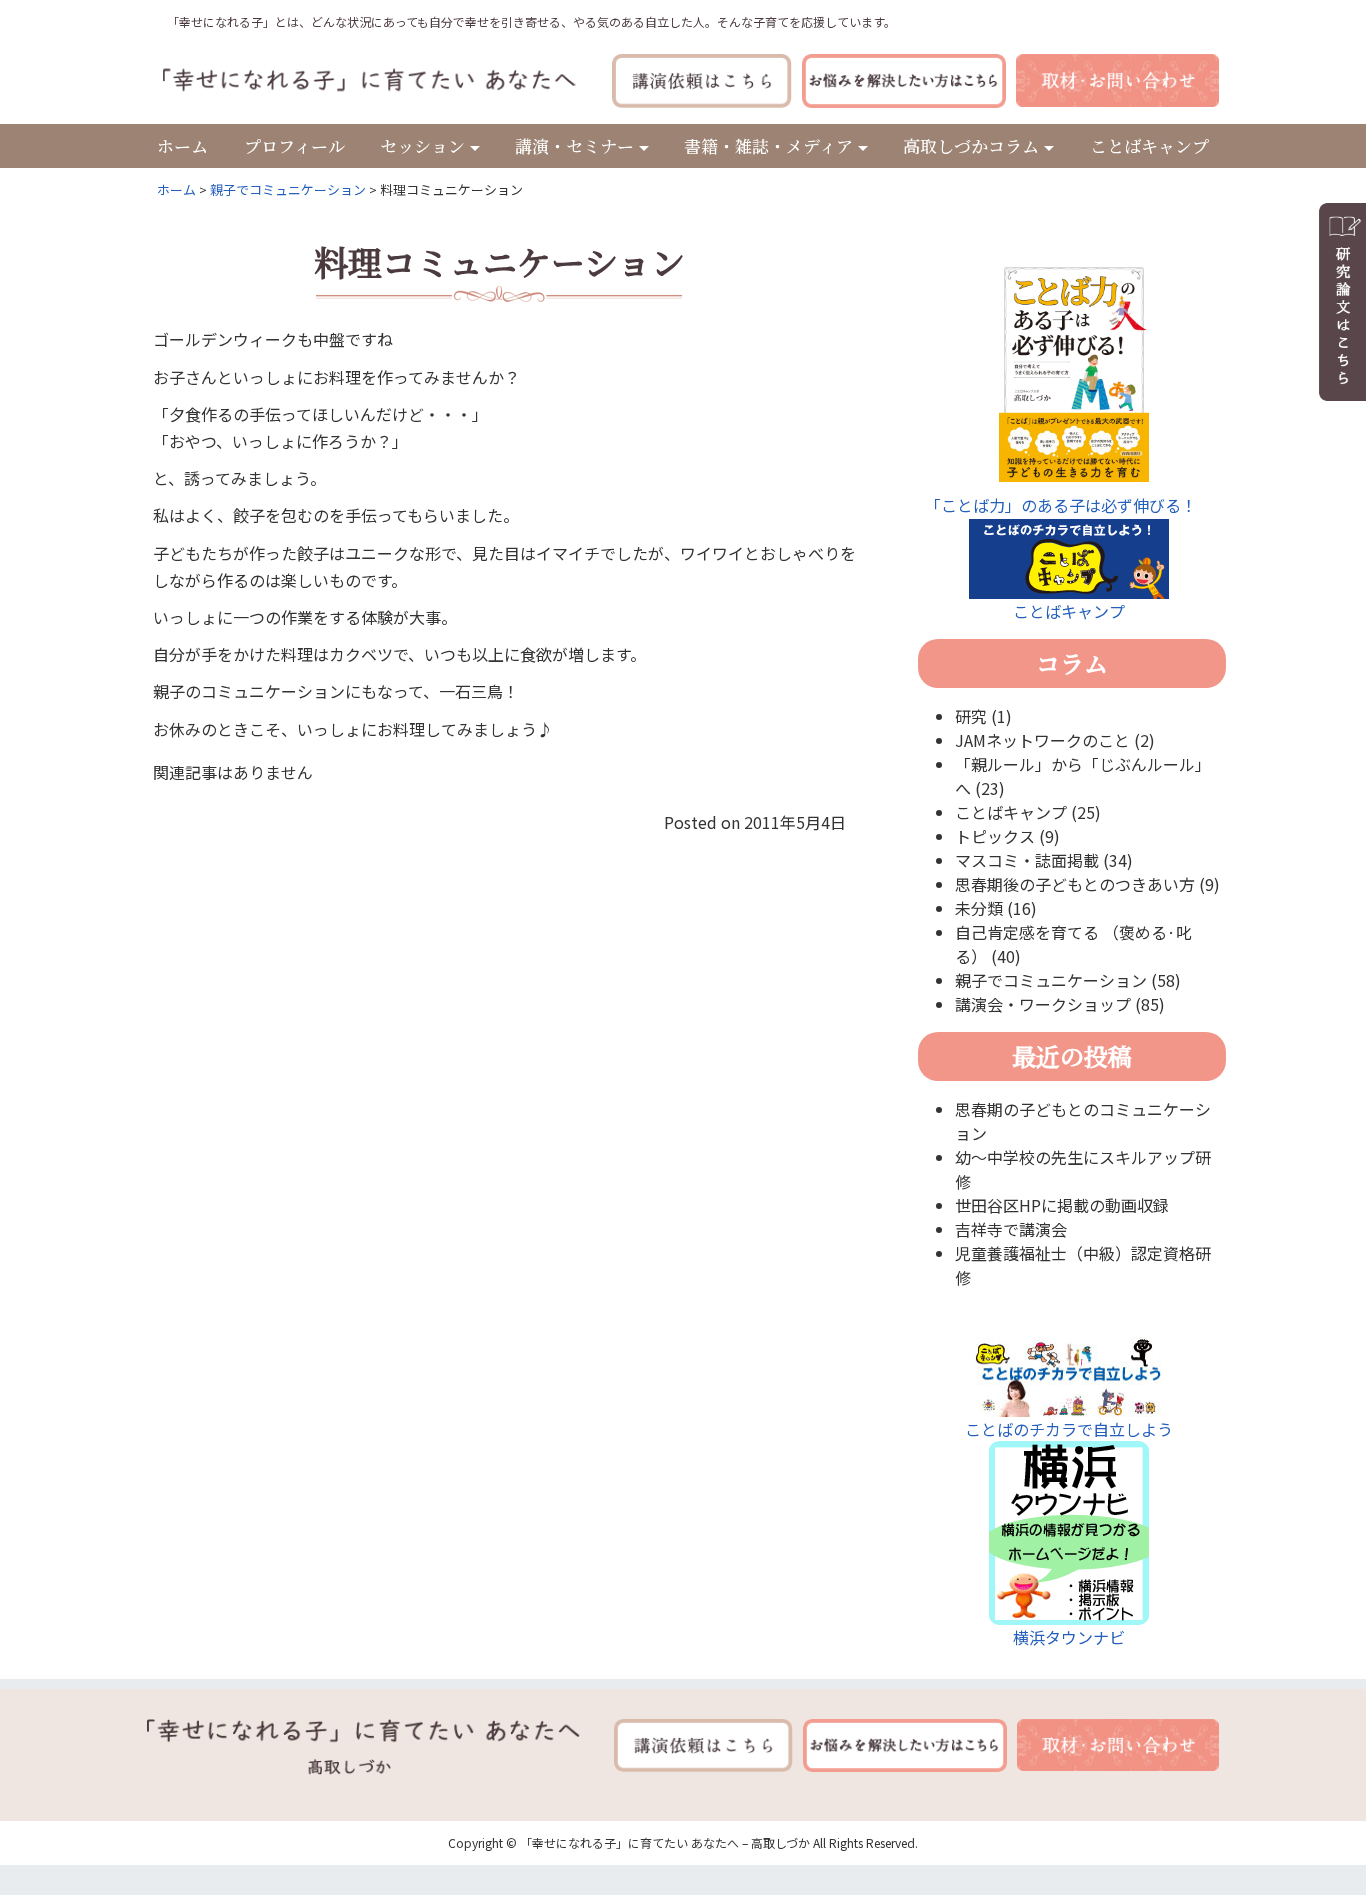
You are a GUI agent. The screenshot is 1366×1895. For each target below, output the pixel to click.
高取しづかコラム (971, 145)
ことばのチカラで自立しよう (1069, 1429)
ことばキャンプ (1149, 145)
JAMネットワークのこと (1042, 740)
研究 (971, 716)
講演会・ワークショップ (1043, 1004)
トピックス (995, 836)
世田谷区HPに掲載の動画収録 (1062, 1205)
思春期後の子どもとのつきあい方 (1075, 884)
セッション (422, 145)
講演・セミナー (574, 145)
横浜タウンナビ (1069, 1637)
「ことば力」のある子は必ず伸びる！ (1061, 505)
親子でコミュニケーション (288, 189)
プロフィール (294, 145)
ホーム (182, 145)
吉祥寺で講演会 (1011, 1229)
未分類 (979, 908)
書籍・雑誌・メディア (768, 145)
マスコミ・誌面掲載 (1027, 860)
